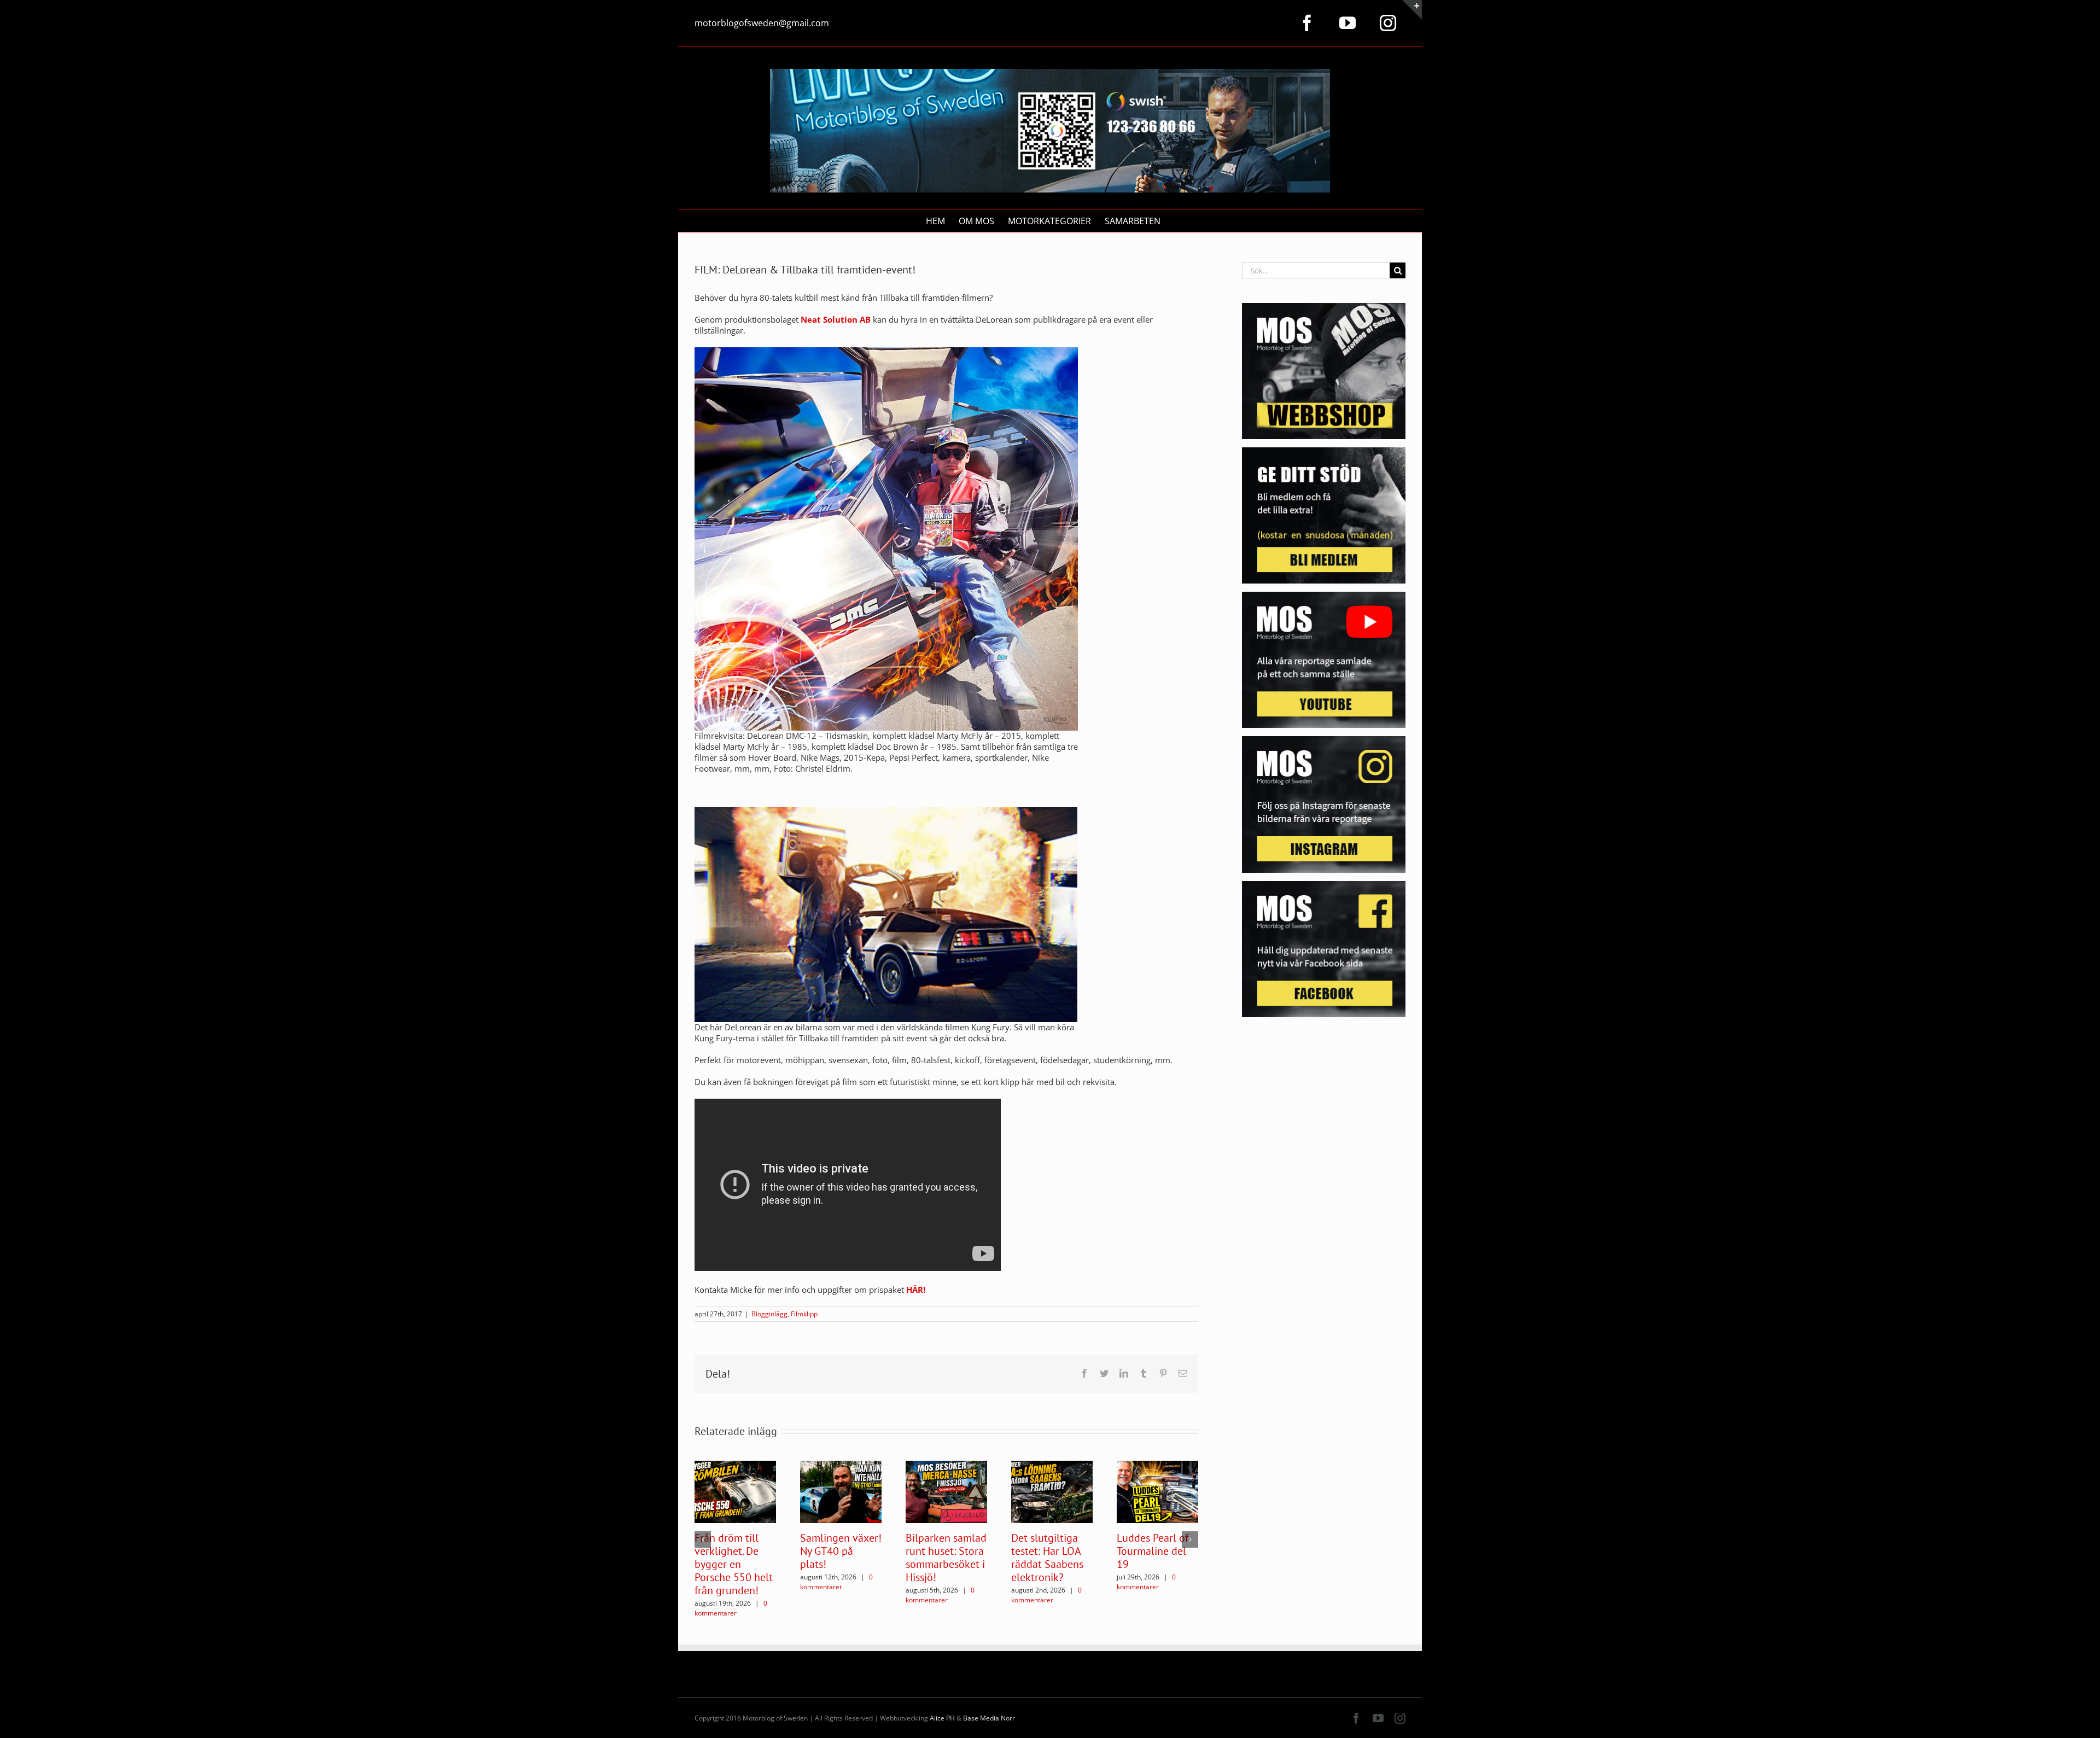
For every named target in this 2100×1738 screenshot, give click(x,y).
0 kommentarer (731, 1608)
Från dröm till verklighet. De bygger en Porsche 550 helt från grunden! (734, 1564)
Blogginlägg (769, 1314)
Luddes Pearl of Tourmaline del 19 (1153, 1551)
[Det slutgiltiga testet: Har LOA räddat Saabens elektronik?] (1052, 1491)
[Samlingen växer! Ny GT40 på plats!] (841, 1491)
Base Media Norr (989, 1718)
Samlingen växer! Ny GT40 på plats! (841, 1551)
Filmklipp (804, 1314)
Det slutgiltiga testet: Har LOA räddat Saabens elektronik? (1047, 1558)
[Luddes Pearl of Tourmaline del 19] (1157, 1491)
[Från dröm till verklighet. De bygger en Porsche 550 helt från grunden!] (735, 1491)
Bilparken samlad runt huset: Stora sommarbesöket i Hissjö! (946, 1558)
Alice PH (942, 1718)
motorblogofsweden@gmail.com (762, 23)
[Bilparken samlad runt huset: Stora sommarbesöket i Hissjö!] (946, 1491)
